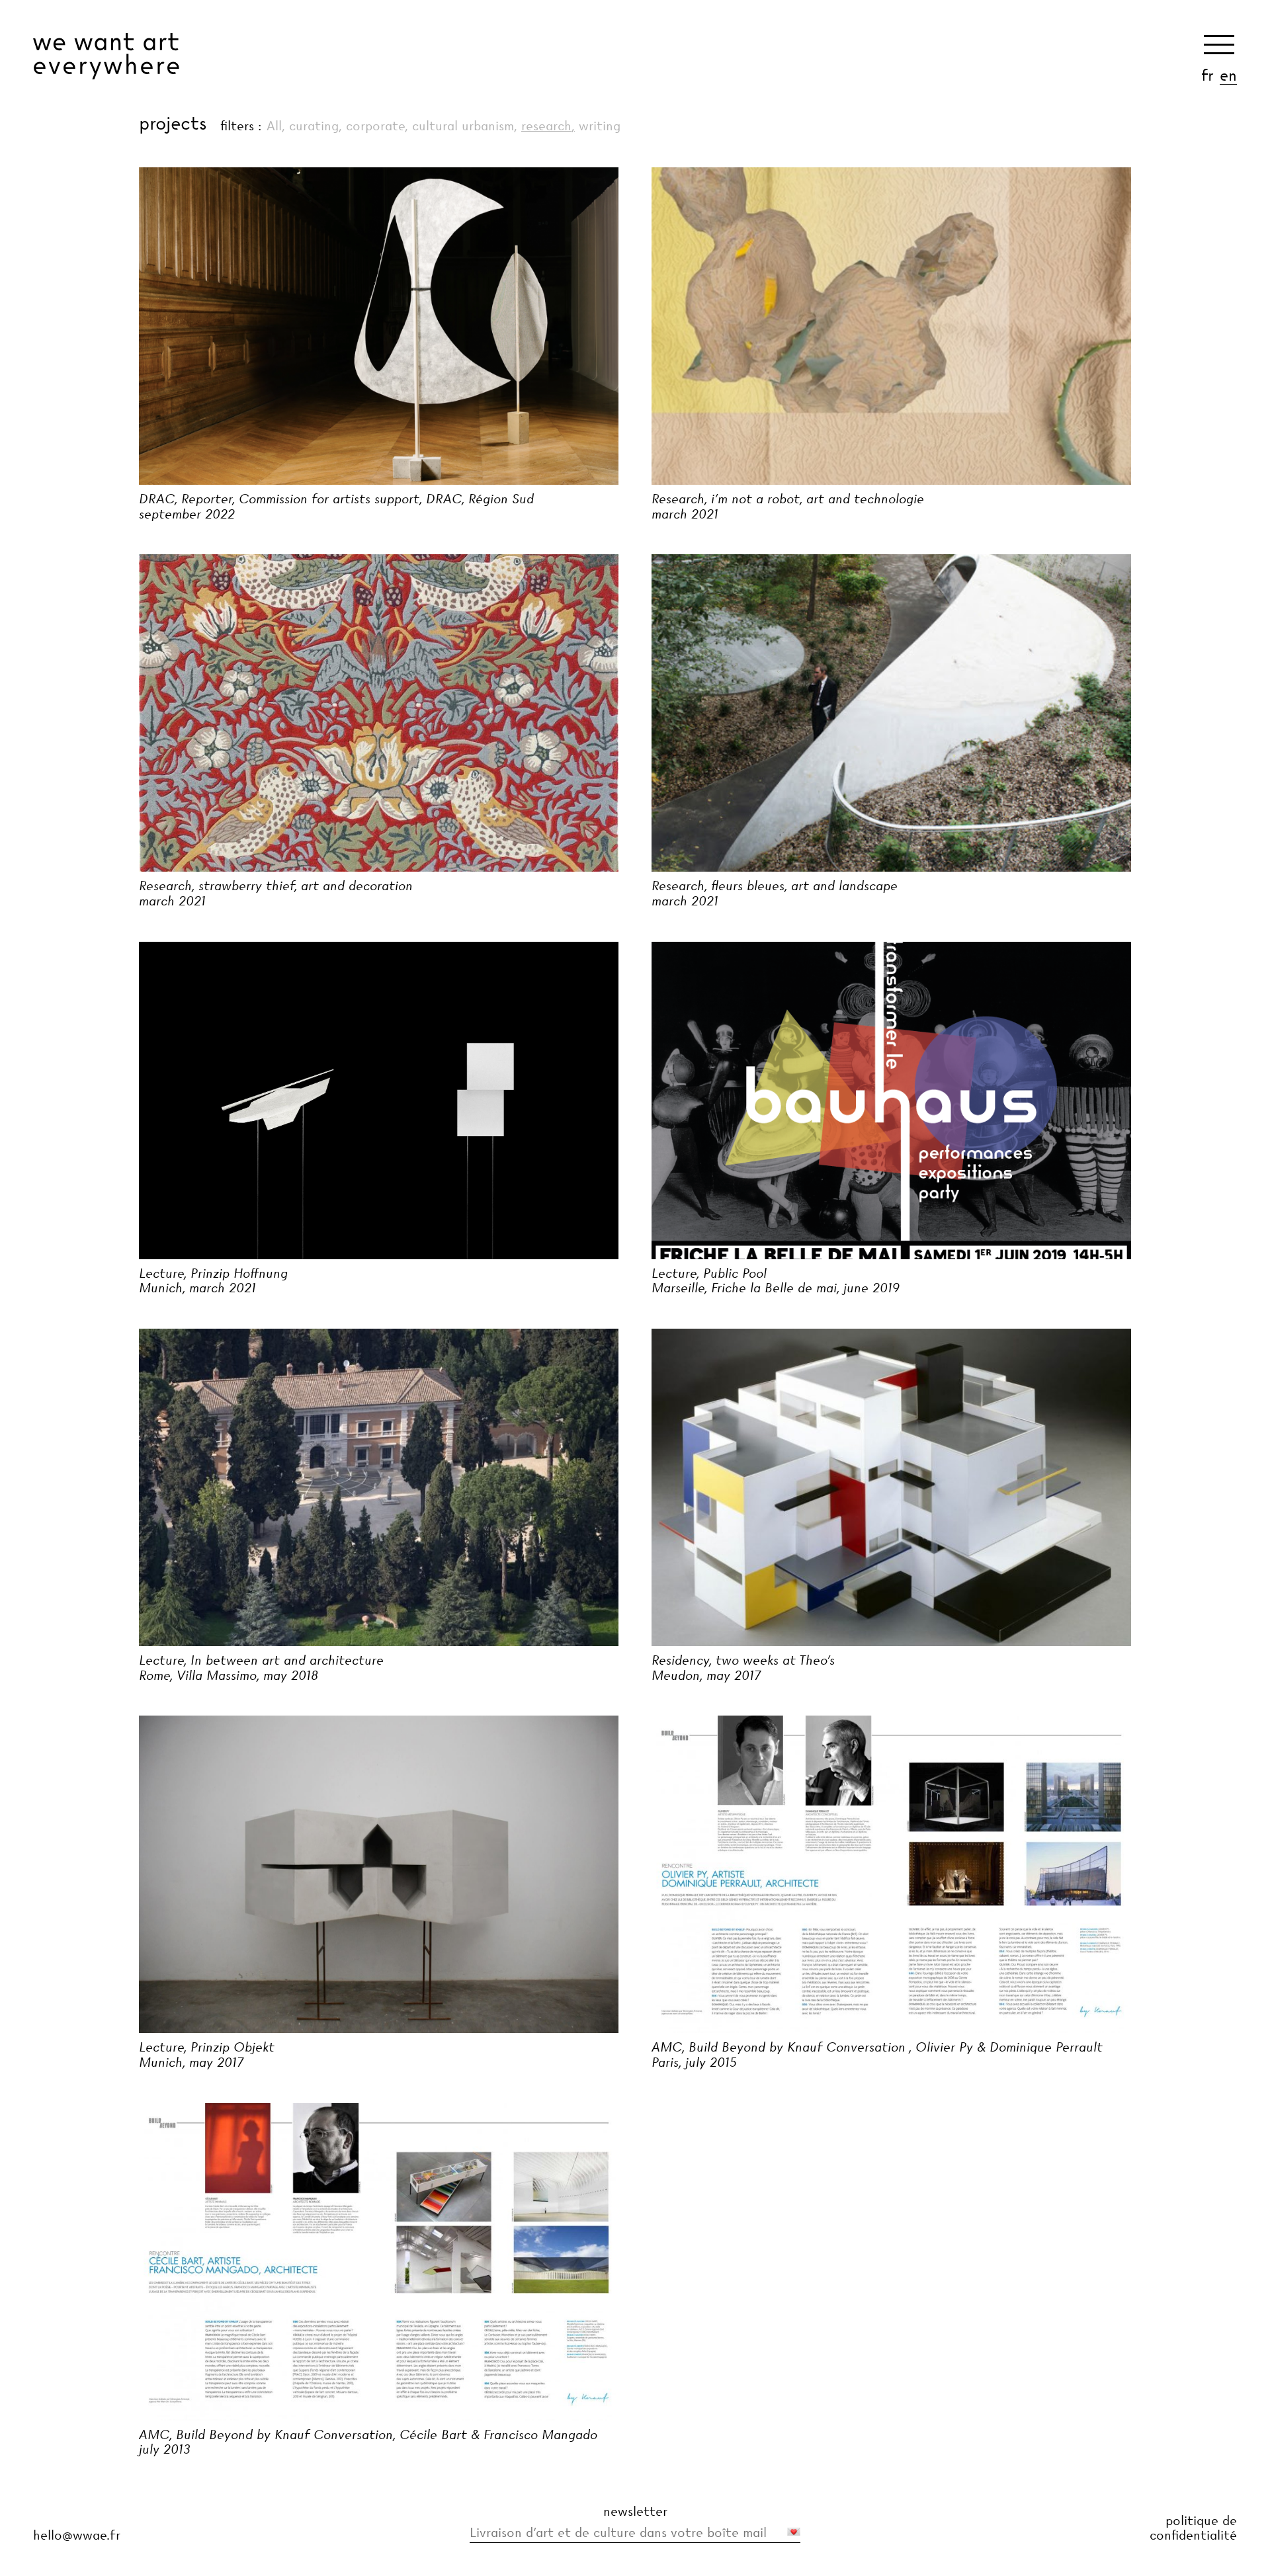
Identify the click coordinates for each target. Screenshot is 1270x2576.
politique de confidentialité (1193, 2528)
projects (173, 123)
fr (1207, 75)
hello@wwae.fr (77, 2535)
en (1228, 75)
